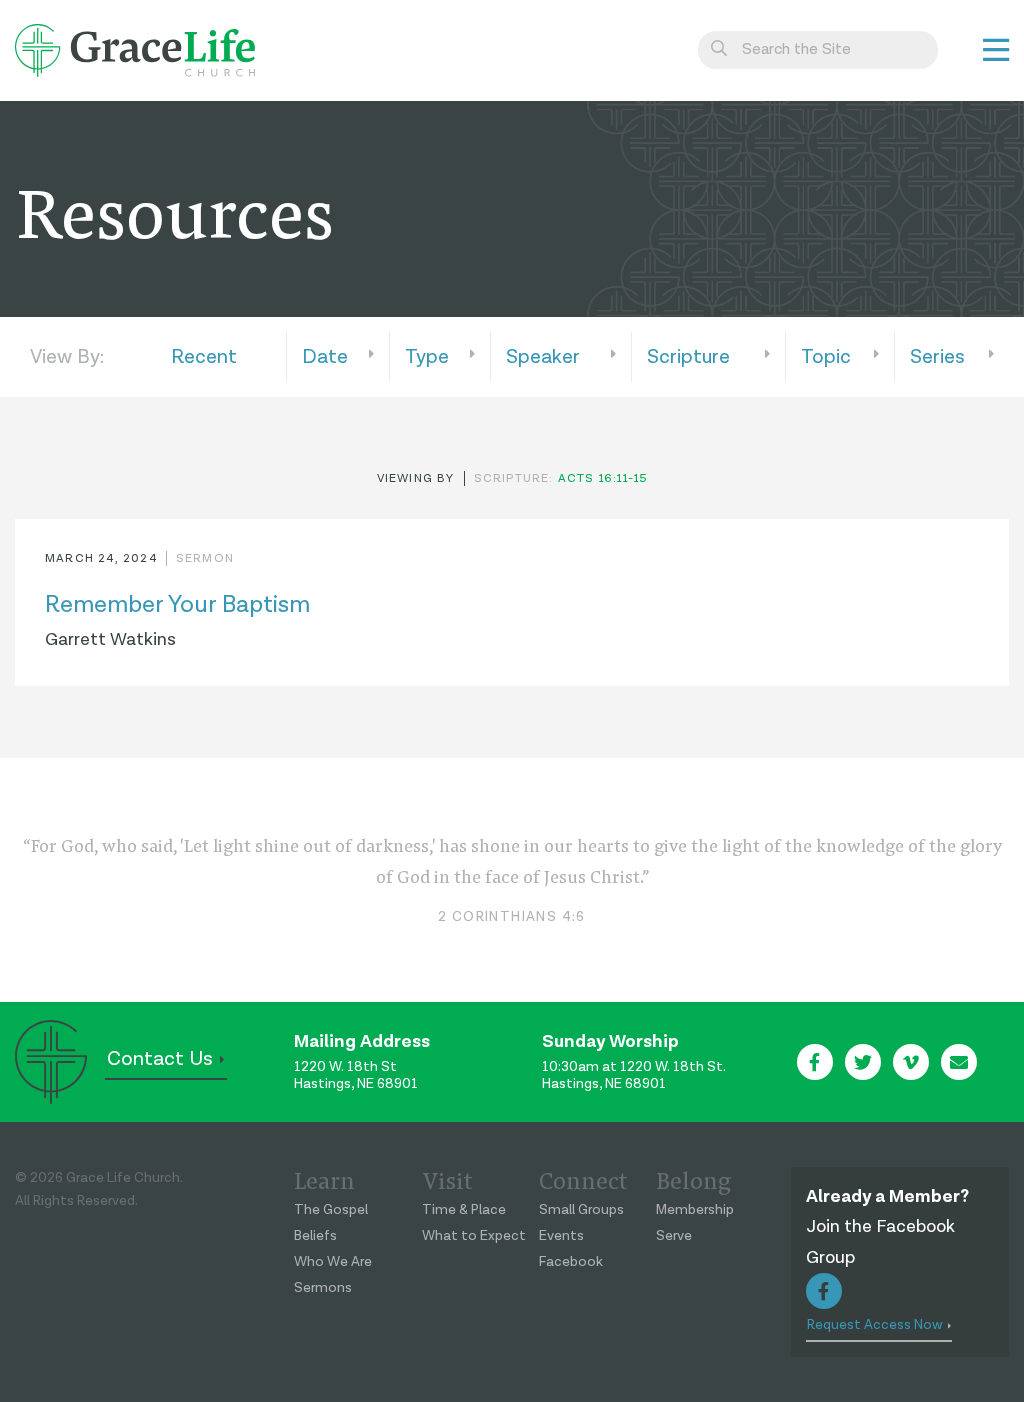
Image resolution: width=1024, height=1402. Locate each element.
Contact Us (160, 1059)
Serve (674, 1236)
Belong (693, 1179)
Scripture (688, 357)
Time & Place (464, 1210)
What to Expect (474, 1236)
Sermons (323, 1288)
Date (325, 357)
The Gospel (331, 1210)
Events (561, 1236)
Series (937, 357)
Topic (826, 357)
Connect (583, 1179)
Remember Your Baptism (177, 604)
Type (427, 357)
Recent (204, 357)
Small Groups (581, 1210)
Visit (447, 1179)
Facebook (571, 1262)
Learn (324, 1179)
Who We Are (333, 1262)
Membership (695, 1210)
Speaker (543, 357)
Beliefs (315, 1236)
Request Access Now (875, 1325)
